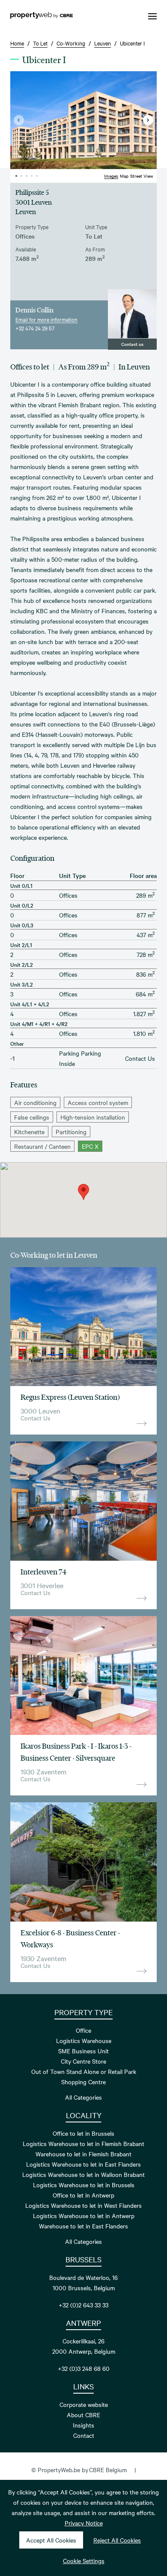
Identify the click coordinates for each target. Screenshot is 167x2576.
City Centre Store (83, 2061)
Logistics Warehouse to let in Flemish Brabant (83, 2143)
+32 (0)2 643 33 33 (83, 2305)
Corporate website (84, 2404)
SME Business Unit (83, 2051)
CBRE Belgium (108, 2470)
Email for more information (46, 319)
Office (83, 2030)
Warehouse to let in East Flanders (83, 2226)
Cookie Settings (84, 2561)
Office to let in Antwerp (83, 2195)
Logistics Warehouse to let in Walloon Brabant (83, 2174)
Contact (84, 2435)
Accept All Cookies (51, 2540)
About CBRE (83, 2415)
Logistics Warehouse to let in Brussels (84, 2185)
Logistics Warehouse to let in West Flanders (83, 2205)
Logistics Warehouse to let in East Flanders (83, 2164)
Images (111, 176)
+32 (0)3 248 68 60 (84, 2368)
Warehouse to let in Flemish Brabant (83, 2154)
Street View (142, 176)
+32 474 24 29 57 (35, 328)
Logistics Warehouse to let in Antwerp (84, 2216)
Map (124, 176)
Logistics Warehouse (84, 2040)
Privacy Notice (84, 2523)
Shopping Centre (83, 2082)
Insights (83, 2425)
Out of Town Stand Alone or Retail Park (84, 2071)
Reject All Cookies (117, 2540)
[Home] (42, 16)
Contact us (132, 344)
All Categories (83, 2097)
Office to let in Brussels (83, 2133)
